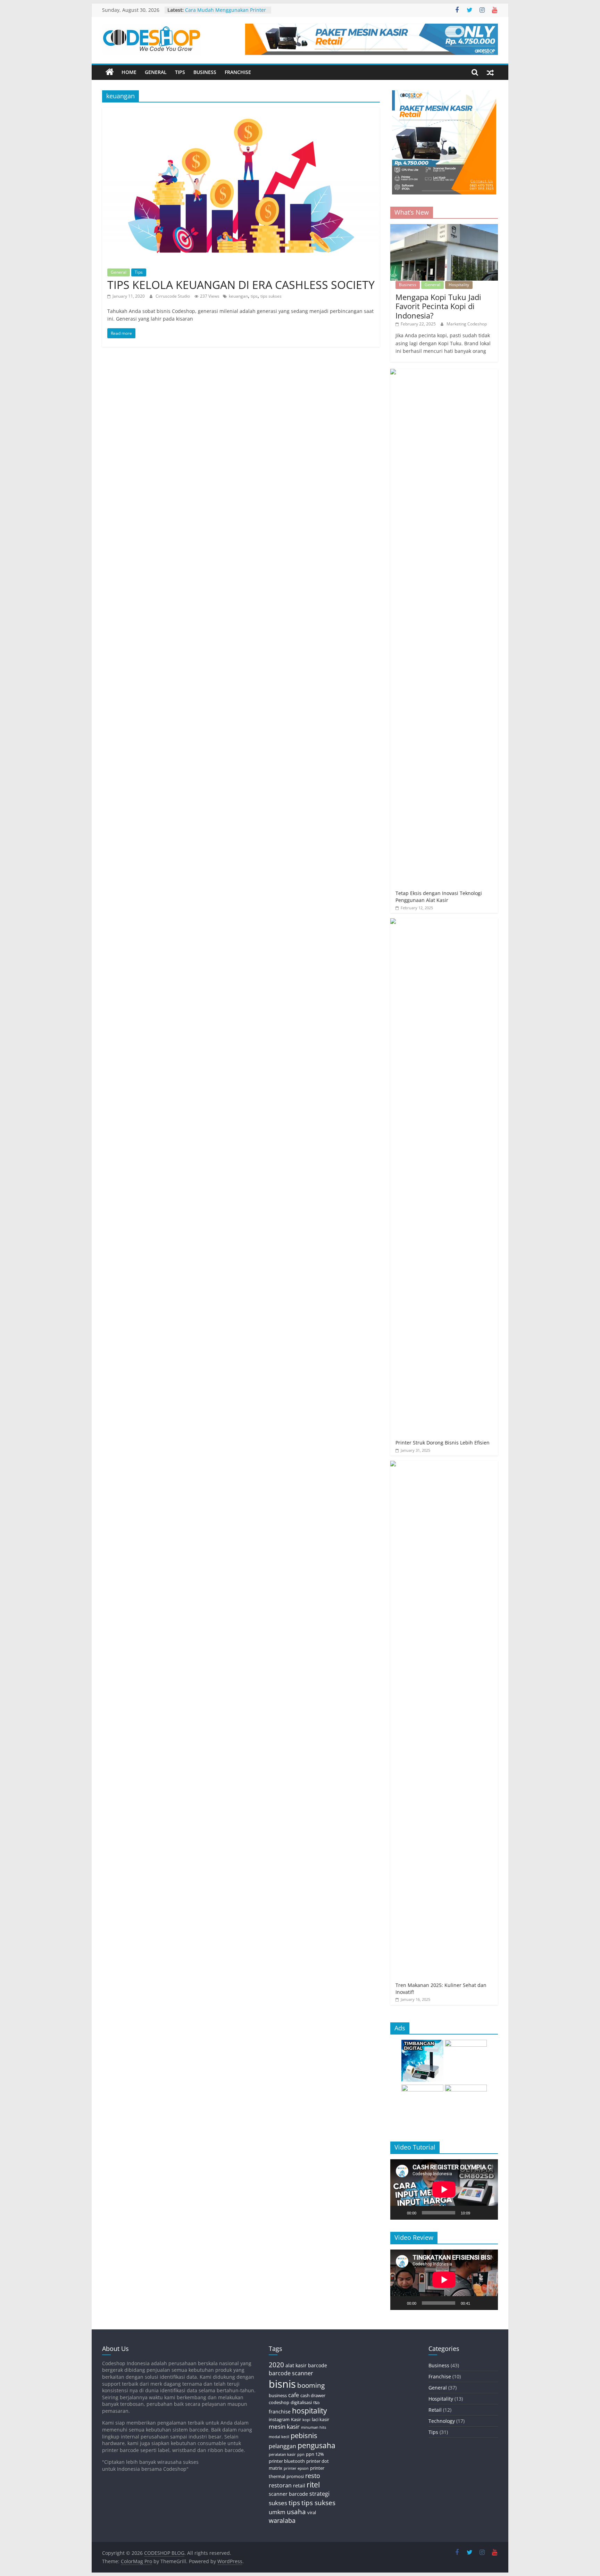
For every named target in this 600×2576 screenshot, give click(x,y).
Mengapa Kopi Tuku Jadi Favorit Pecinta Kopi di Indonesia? (438, 306)
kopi (306, 2420)
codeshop (279, 2402)
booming (311, 2385)
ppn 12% (315, 2454)
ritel (313, 2485)
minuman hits (314, 2427)
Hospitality (459, 285)
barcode (318, 2365)
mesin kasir (284, 2426)
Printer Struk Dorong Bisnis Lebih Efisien (443, 1443)
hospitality (310, 2411)
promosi (295, 2476)
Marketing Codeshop (467, 324)
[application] (444, 2189)
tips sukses (271, 296)
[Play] (399, 2213)
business (278, 2395)
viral (312, 2512)
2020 (276, 2365)
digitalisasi (301, 2402)
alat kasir (296, 2365)
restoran (280, 2485)
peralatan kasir (282, 2454)
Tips (180, 72)
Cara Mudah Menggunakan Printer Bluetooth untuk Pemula (226, 13)
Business (205, 72)
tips (254, 296)
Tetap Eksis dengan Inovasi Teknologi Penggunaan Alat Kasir (439, 897)
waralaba (282, 2520)
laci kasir (320, 2419)
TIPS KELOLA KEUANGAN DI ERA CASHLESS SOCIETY (241, 285)
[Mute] (478, 2213)
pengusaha (316, 2445)
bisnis (282, 2384)
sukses (278, 2503)
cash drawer (313, 2395)
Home (129, 72)
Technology (442, 2421)
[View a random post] (490, 72)
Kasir (296, 2419)
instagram (279, 2419)
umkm (277, 2512)
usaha (296, 2512)
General (156, 72)
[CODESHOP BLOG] (110, 72)
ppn (301, 2454)
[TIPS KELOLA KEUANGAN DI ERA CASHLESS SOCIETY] (241, 112)
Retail (435, 2410)
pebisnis (304, 2436)
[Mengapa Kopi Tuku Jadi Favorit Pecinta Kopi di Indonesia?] (444, 228)
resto (313, 2476)
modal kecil (279, 2437)
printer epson (296, 2468)
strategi (319, 2494)
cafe (294, 2395)
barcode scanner (291, 2373)
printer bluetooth (287, 2461)
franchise (280, 2412)
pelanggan (282, 2446)
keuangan (238, 296)
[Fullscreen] (489, 2213)
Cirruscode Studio (173, 296)
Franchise (238, 72)
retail (299, 2486)
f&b (316, 2403)
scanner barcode (288, 2494)
